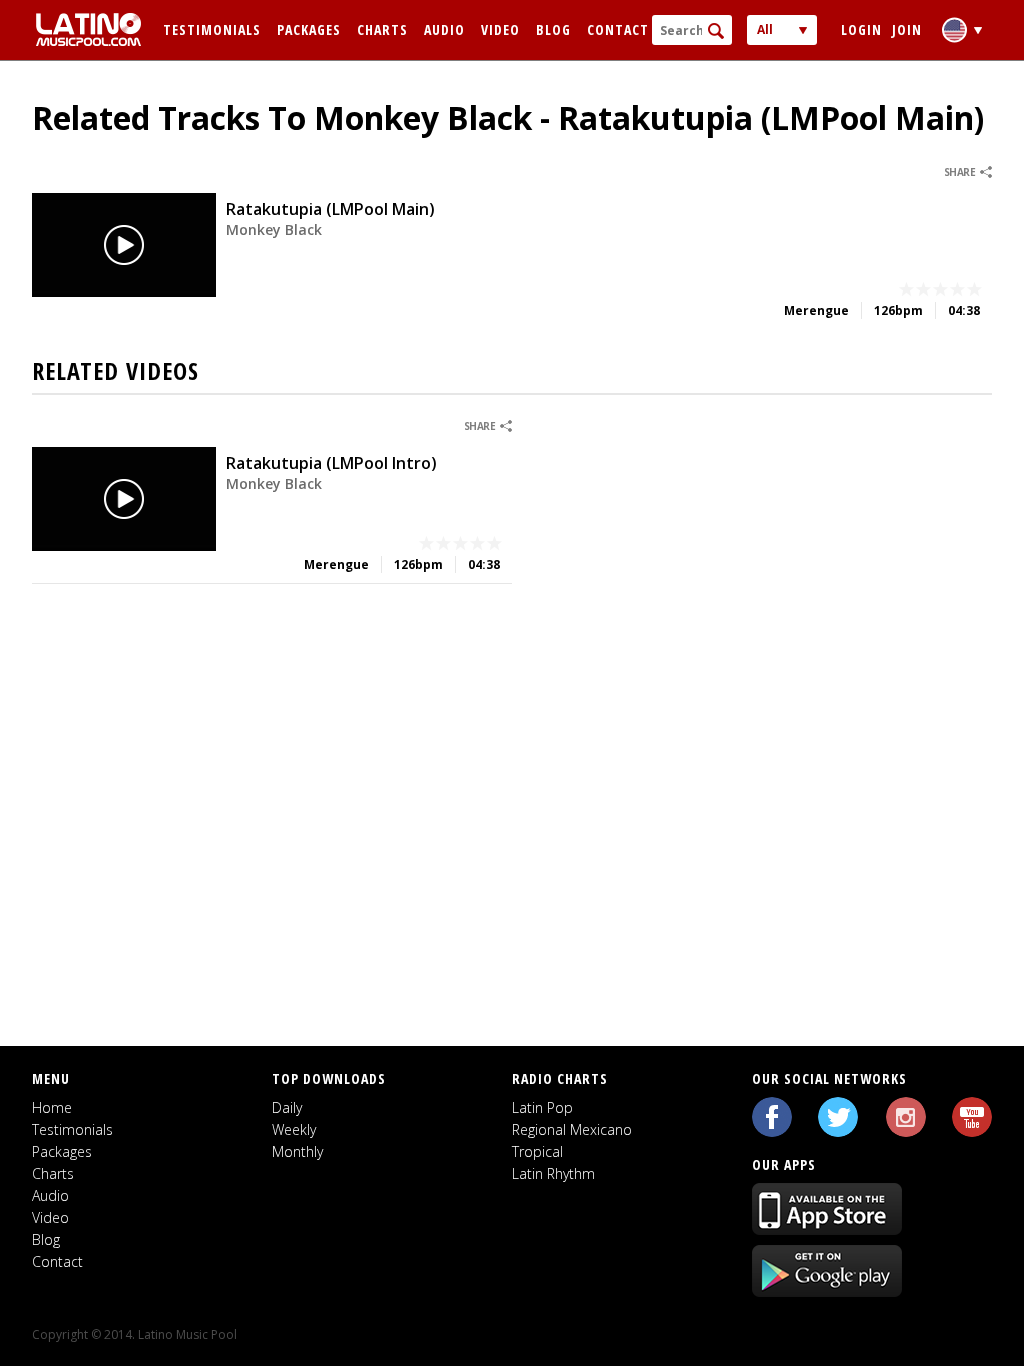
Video (500, 29)
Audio (444, 29)
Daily (287, 1107)
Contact (618, 29)
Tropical (537, 1151)
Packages (309, 29)
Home (52, 1107)
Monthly (297, 1151)
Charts (382, 29)
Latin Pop (542, 1107)
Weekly (294, 1129)
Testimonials (212, 29)
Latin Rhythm (553, 1173)
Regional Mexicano (572, 1129)
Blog (553, 29)
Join (907, 29)
